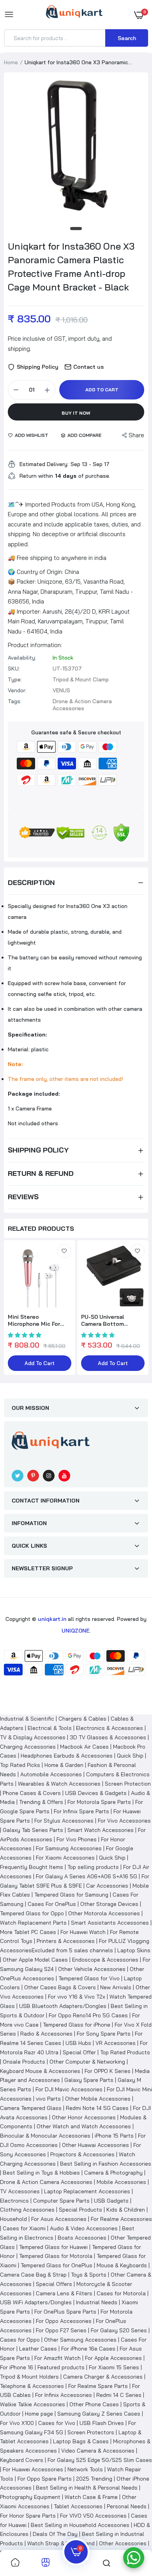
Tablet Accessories (78, 2506)
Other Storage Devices (109, 1904)
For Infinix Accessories (64, 2395)
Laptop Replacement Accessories (87, 2191)
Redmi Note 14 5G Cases (97, 2108)
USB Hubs (78, 2043)
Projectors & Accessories (82, 2154)
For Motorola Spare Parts (99, 1802)
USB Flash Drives (102, 2423)
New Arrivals (116, 1987)
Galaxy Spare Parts (89, 2080)
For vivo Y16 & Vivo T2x (77, 1997)
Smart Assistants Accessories (110, 1923)
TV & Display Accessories (33, 1737)
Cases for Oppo (20, 2340)
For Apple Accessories (113, 2358)
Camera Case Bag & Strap (33, 2275)
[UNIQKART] (74, 14)
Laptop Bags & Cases (81, 2441)
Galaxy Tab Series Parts (33, 1830)
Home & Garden (64, 1765)
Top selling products (93, 1867)
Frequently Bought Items (32, 1867)
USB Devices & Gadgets (96, 1793)
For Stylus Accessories (64, 1821)
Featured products (61, 2367)
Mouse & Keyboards (122, 2265)
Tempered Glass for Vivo (89, 1978)
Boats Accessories (82, 2238)
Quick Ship (130, 1756)
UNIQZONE (76, 1631)
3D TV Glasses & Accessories (108, 1737)
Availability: (22, 658)
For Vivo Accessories (124, 1821)
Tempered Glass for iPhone (77, 2025)
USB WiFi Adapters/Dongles (36, 2302)
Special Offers (54, 2284)
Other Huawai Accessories (95, 2145)
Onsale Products (24, 2062)
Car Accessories (107, 1886)
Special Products (80, 2210)
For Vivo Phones (77, 1839)
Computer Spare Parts (61, 2201)
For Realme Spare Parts (98, 2386)
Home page (39, 2414)
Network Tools (85, 2469)
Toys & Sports (89, 2275)
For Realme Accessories (121, 2219)
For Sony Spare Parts (104, 2034)
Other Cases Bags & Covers (60, 1987)
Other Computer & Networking (87, 2062)
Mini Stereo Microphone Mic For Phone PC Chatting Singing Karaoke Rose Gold (37, 1320)
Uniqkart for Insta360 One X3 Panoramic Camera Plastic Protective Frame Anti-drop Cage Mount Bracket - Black (71, 267)
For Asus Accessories (59, 2219)
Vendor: (17, 690)
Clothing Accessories (27, 2210)
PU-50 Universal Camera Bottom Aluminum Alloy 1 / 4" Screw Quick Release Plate (110, 1320)
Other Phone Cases (94, 2404)
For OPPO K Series (108, 2071)
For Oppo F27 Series (61, 2330)
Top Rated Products (125, 2052)
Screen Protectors (91, 2432)
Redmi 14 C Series (119, 2395)
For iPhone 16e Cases (88, 2349)
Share (136, 435)
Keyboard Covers (22, 2460)
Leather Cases (38, 2349)
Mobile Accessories (121, 2182)
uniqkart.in (52, 1619)
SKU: (14, 669)
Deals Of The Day (55, 2534)
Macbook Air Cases (84, 1747)
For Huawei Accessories (33, 2469)
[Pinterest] (33, 1476)
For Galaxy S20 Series (119, 2330)
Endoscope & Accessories (105, 1960)
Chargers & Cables (82, 1719)
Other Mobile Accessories (98, 2099)
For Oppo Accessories (64, 2321)
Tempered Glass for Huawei (53, 2247)
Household (13, 2219)
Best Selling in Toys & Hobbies (41, 2173)
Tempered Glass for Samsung (71, 1895)
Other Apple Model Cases (35, 1960)
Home (11, 62)
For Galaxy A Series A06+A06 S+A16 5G (87, 1876)
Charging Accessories (28, 1747)
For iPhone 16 (17, 2367)
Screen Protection (128, 1784)
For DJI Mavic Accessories (69, 2089)
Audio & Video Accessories (84, 2228)
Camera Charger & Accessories (103, 2377)
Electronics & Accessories (110, 1728)
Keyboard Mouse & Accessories (40, 2071)
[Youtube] (64, 1476)
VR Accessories (116, 2043)
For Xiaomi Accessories (65, 1858)
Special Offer (79, 2052)
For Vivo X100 (17, 2423)
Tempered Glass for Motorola (56, 2256)
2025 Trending (94, 2479)
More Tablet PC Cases (28, 1932)
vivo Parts (48, 2099)
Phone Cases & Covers (32, 1793)
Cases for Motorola (121, 2293)
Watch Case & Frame (91, 2497)
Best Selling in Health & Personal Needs (87, 2488)
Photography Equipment (30, 2497)
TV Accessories (20, 2191)
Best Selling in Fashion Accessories (106, 2164)
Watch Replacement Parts (33, 1923)
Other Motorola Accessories (104, 1913)
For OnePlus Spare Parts (65, 2312)
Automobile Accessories (51, 1774)
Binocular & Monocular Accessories (45, 2136)
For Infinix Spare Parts (81, 1811)
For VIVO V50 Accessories (93, 2516)
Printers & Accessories (66, 1941)
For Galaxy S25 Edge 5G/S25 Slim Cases (100, 2460)
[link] (64, 1251)
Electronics (14, 2201)
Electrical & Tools (50, 1728)
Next (138, 1308)
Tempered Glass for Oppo (32, 1913)
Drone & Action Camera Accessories (46, 2182)
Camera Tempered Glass (31, 2108)
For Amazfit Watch (57, 2358)
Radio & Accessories (46, 2034)
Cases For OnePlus (52, 1904)
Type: (15, 679)
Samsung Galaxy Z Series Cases (99, 2414)
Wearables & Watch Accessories (59, 1784)
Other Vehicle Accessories (92, 1969)
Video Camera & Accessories (98, 2451)
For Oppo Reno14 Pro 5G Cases (88, 2015)
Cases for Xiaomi (24, 2228)
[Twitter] (18, 1476)
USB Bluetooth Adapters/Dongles (63, 2006)
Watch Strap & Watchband (61, 2543)
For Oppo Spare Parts (45, 2479)
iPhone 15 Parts (114, 2136)
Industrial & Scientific (27, 1719)
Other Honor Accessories (84, 2117)
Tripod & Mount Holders (29, 2377)
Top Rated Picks (20, 1765)
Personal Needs (127, 2506)
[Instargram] (49, 1476)
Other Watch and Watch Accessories (84, 2126)
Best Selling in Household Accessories (80, 2525)
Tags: (15, 701)
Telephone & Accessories (32, 2386)
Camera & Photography (113, 2173)
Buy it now (76, 413)
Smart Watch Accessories (101, 1830)
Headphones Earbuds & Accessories (67, 1756)
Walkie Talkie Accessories (33, 2404)
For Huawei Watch (83, 1932)
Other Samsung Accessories (80, 2340)
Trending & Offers (41, 1802)
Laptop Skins (134, 1950)
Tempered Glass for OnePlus (57, 2265)
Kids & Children (126, 2210)
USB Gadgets (111, 2201)
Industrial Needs (97, 2302)
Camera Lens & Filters (64, 2293)
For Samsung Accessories (69, 1848)
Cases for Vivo (57, 2423)
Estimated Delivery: (44, 464)
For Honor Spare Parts (28, 2516)
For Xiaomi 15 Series (114, 2367)
